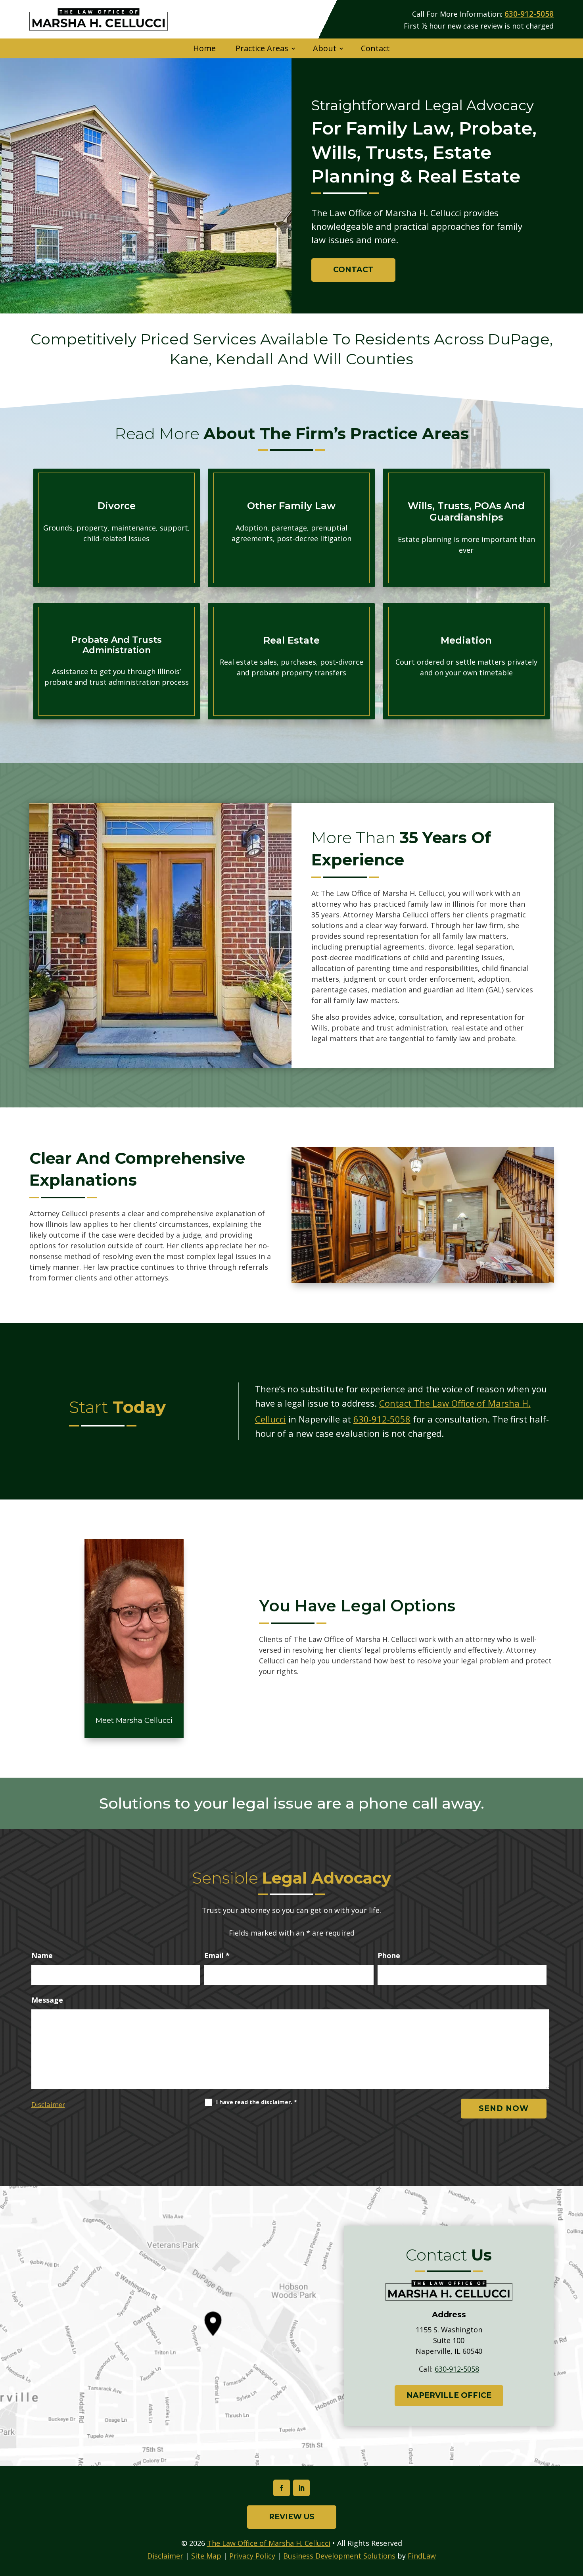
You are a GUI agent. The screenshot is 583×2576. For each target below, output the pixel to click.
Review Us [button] (292, 2517)
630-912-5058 (529, 14)
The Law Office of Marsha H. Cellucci (269, 2543)
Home (204, 48)
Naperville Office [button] (449, 2395)
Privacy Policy (252, 2556)
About (325, 48)
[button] (575, 2518)
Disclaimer (48, 2104)
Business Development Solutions (339, 2556)
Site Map (206, 2556)
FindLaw (422, 2556)
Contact (375, 48)
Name (42, 1955)
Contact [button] (353, 270)
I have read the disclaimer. (257, 2102)
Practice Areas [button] (262, 48)
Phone (389, 1955)
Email (217, 1955)
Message (47, 2000)
